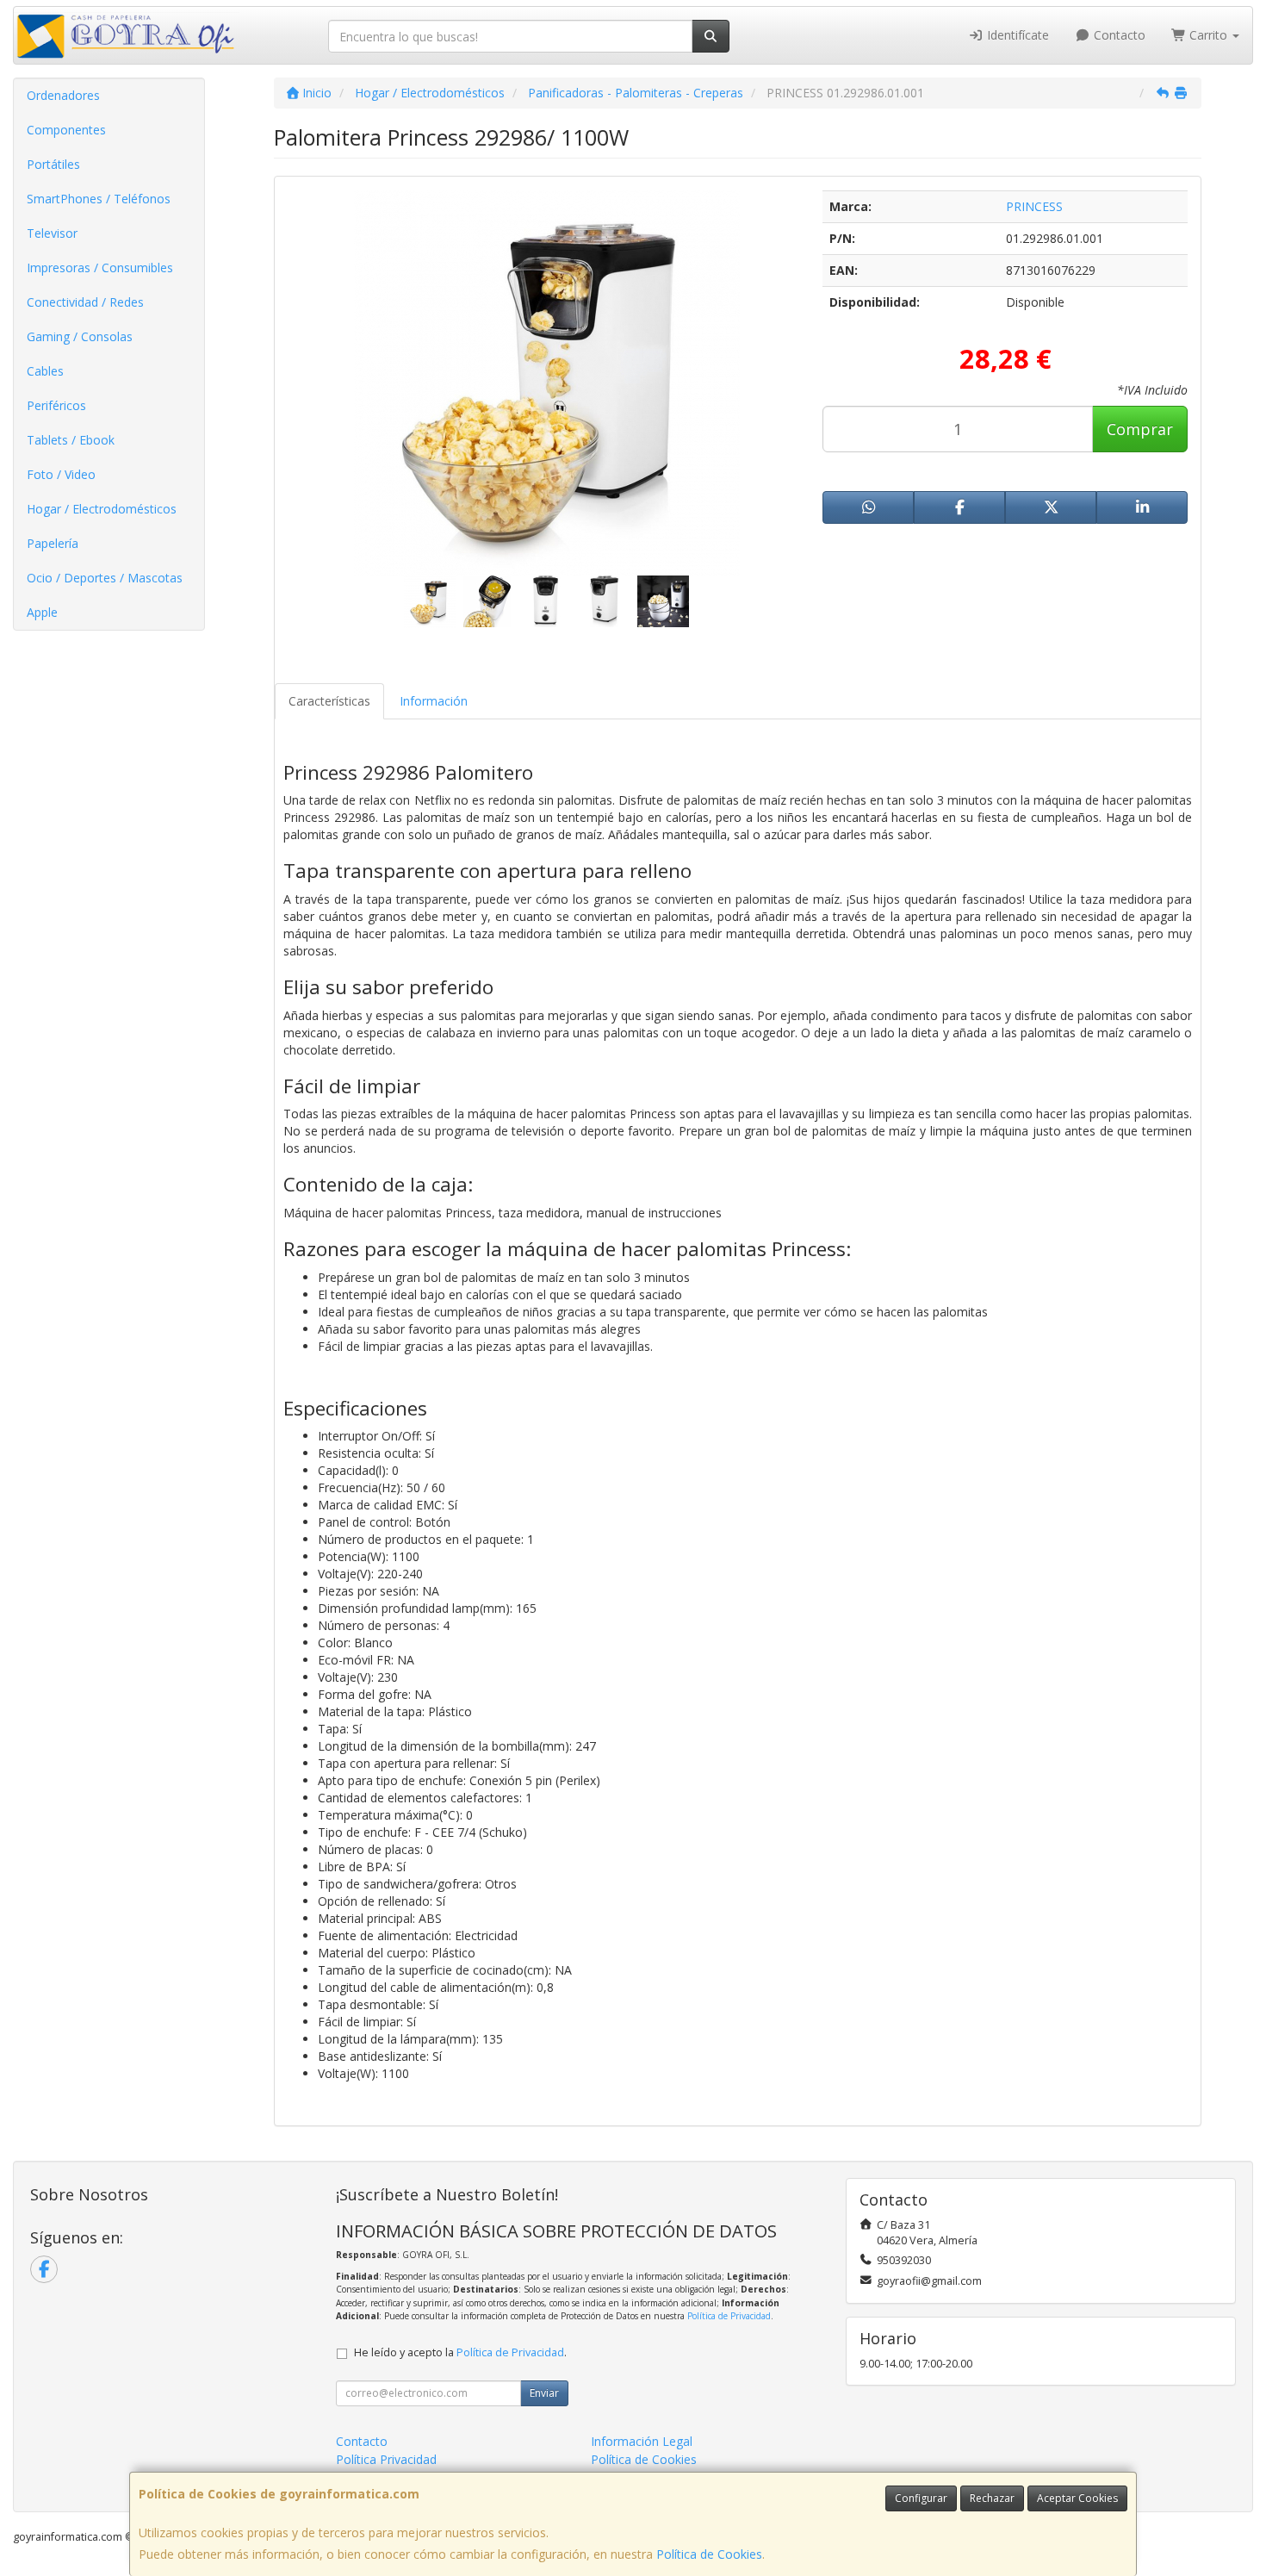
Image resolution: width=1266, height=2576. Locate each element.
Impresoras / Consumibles (100, 268)
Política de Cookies (709, 2554)
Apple (42, 612)
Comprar (1140, 429)
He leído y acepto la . (460, 2352)
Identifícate (1016, 35)
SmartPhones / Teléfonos (99, 199)
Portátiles (53, 164)
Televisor (52, 233)
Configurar (921, 2498)
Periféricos (56, 405)
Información (434, 701)
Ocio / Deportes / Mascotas (105, 578)
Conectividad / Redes (85, 302)
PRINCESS (1034, 206)
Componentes (66, 130)
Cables (45, 371)
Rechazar (992, 2498)
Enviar (544, 2393)
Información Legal (642, 2441)
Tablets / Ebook (71, 440)
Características (329, 701)
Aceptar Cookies (1077, 2498)
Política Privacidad (386, 2459)
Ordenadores (63, 95)
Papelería (53, 543)
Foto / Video (61, 474)
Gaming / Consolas (80, 336)
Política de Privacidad (729, 2316)
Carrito (1208, 35)
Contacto (1118, 35)
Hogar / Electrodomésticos (102, 509)
